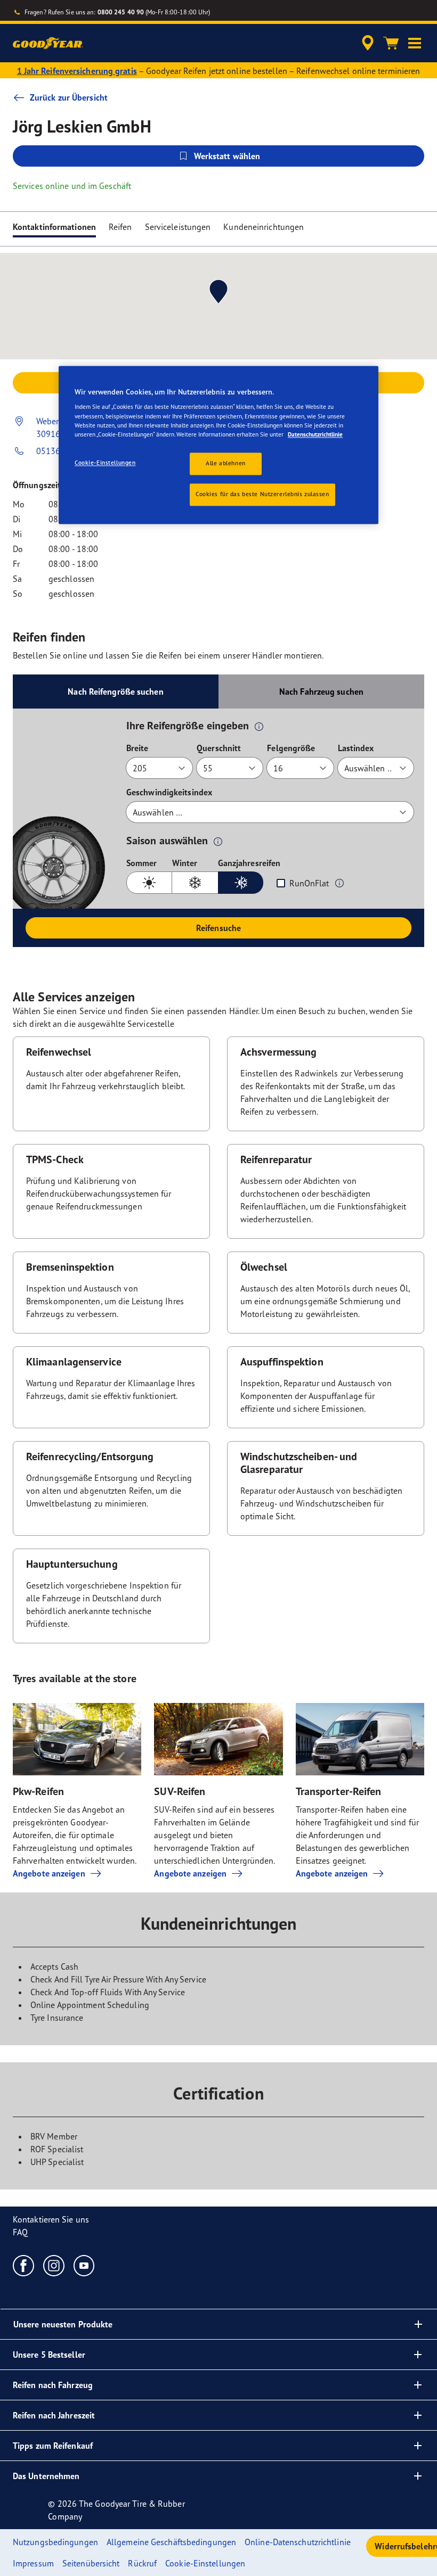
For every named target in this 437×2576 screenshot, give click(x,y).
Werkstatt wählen (227, 156)
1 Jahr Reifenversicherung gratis (77, 71)
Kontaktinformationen (54, 227)
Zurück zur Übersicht (69, 97)
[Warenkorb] (391, 43)
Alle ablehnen (225, 463)
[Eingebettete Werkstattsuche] (366, 43)
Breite (137, 748)
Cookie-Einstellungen (105, 463)
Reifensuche (218, 928)
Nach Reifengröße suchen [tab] (115, 692)
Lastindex (356, 748)
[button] (415, 43)
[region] (218, 445)
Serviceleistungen (178, 227)
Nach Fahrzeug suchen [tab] (321, 692)
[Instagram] (54, 2265)
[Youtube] (84, 2265)
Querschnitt (219, 748)
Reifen (120, 227)
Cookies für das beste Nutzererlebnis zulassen (262, 494)
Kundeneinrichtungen (264, 227)
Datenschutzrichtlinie (315, 434)
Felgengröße (291, 748)
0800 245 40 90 (121, 12)
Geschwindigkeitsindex (169, 792)
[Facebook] (24, 2265)
